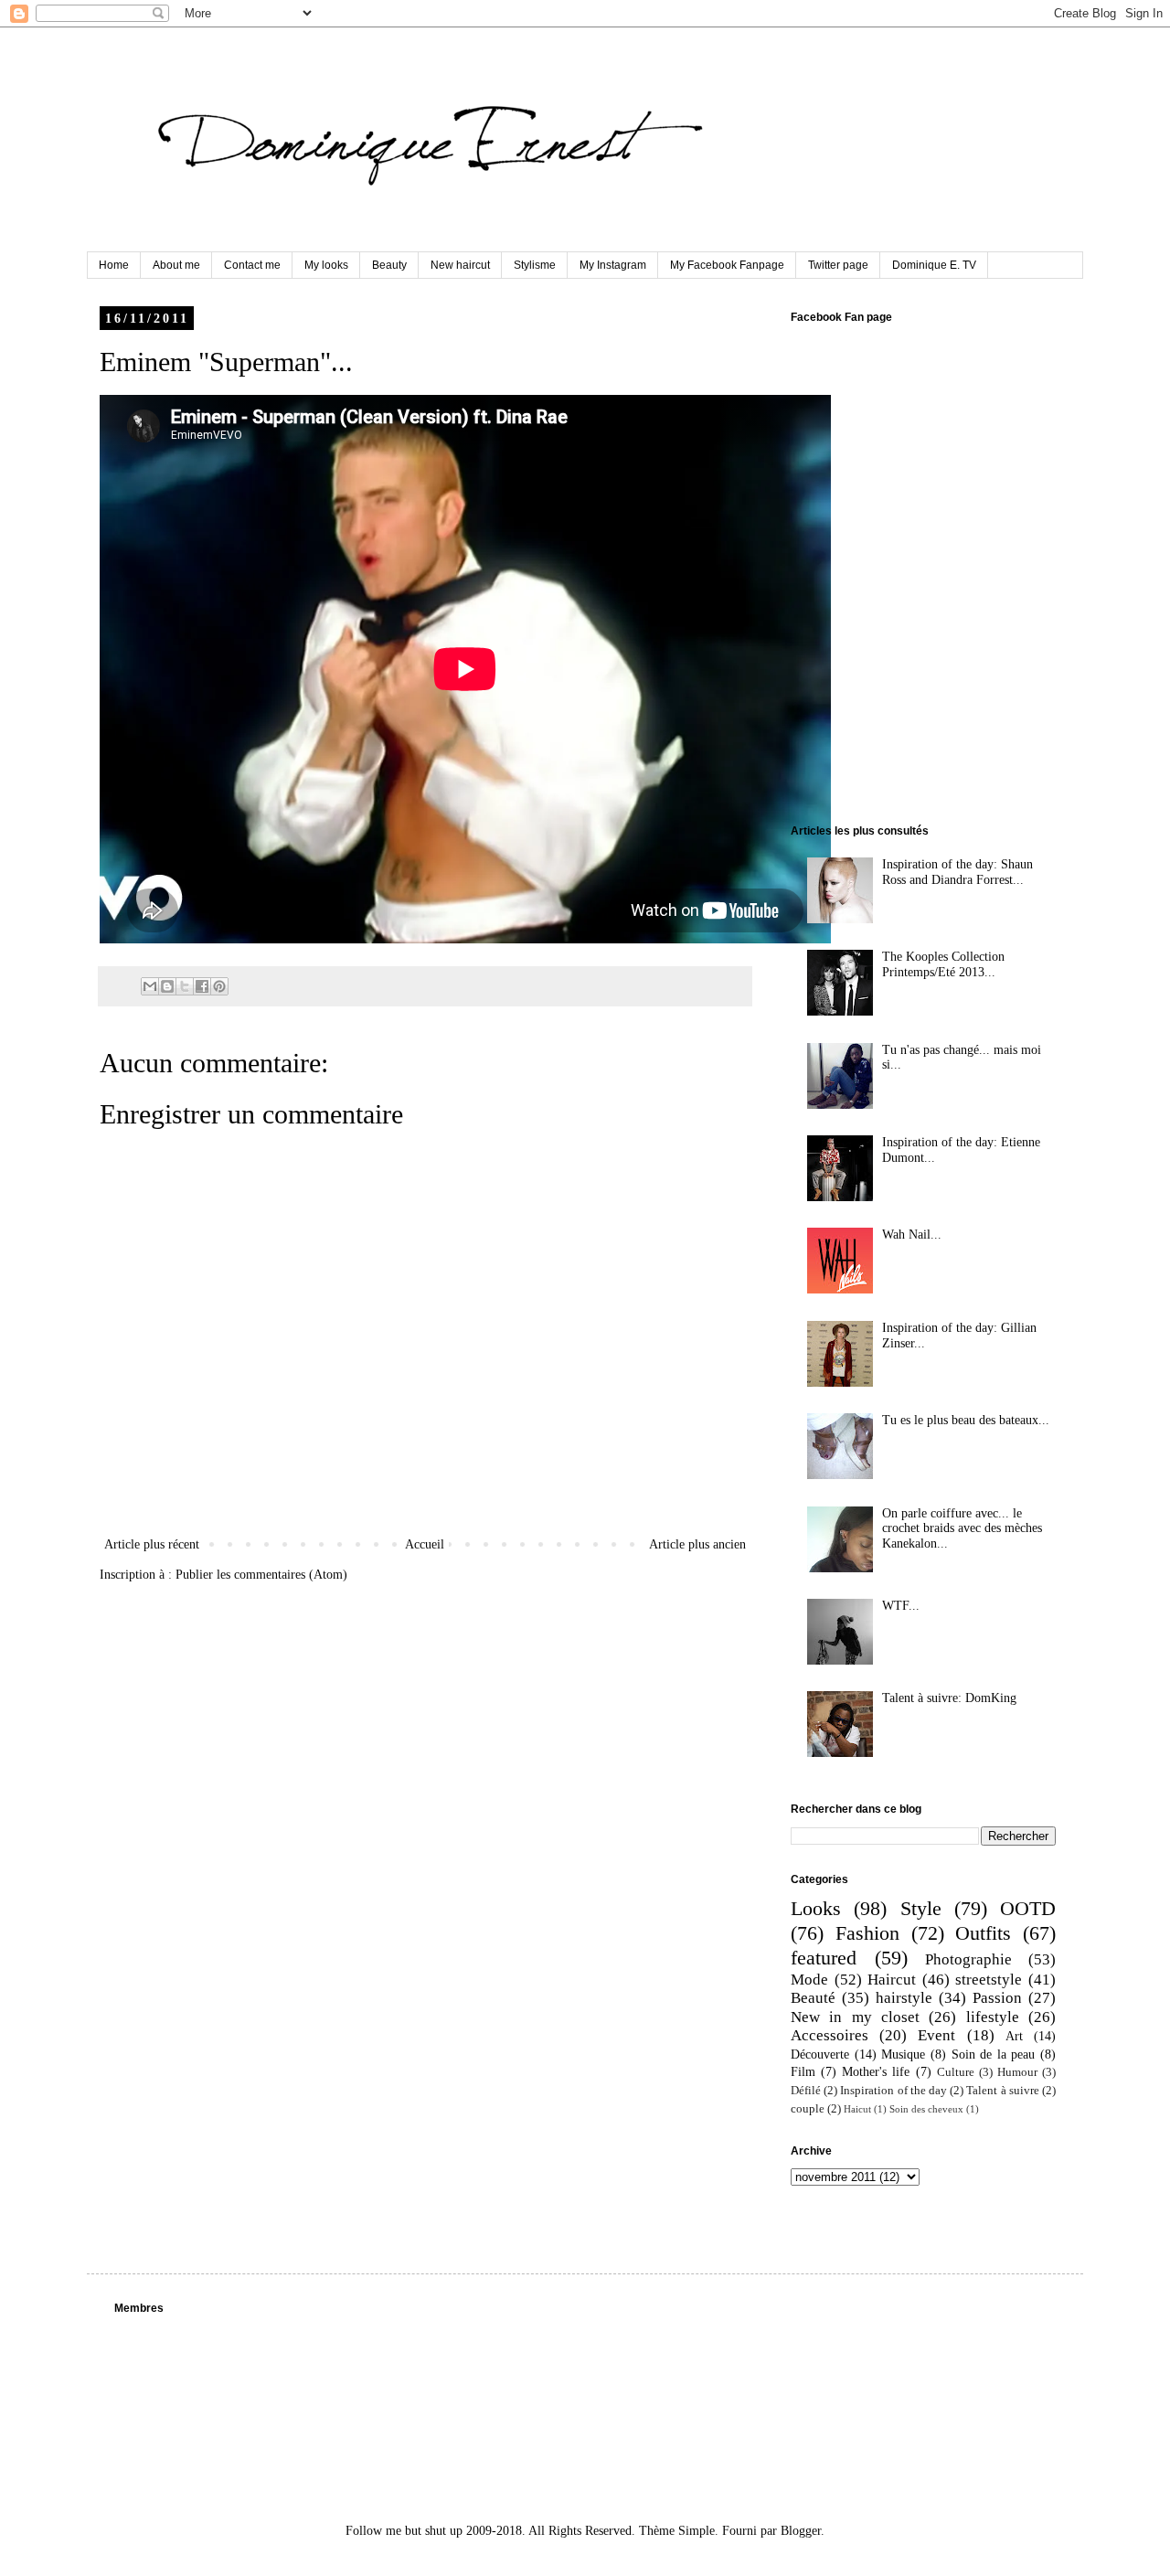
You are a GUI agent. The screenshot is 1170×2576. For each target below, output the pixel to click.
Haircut (892, 1980)
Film (803, 2072)
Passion (997, 1998)
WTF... (901, 1606)
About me (176, 265)
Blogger (801, 2531)
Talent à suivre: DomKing (949, 1698)
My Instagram (613, 265)
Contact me (252, 265)
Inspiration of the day (893, 2091)
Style (921, 1908)
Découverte (820, 2054)
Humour (1017, 2072)
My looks (326, 265)
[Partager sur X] (185, 986)
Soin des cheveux (926, 2109)
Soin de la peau (994, 2054)
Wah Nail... (912, 1235)
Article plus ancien (697, 1544)
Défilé (806, 2091)
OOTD (1028, 1908)
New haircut (460, 265)
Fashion (867, 1933)
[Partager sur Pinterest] (219, 986)
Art (1014, 2036)
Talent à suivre (1002, 2091)
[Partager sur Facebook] (202, 986)
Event (936, 2035)
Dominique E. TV (934, 265)
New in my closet (855, 2017)
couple (808, 2109)
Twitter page (838, 265)
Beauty (389, 265)
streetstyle (989, 1980)
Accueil (425, 1544)
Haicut (857, 2109)
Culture (956, 2072)
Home (114, 265)
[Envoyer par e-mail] (150, 986)
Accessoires (830, 2035)
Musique (903, 2054)
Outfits (983, 1933)
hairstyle (904, 1998)
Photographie (968, 1959)
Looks (816, 1908)
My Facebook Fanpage (727, 265)
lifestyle (993, 2017)
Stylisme (535, 265)
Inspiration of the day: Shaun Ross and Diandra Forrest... (957, 872)
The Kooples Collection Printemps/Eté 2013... (943, 964)
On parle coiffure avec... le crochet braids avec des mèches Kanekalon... (962, 1529)
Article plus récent (152, 1544)
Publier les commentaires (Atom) (261, 1575)
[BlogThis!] (167, 986)
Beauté (813, 1998)
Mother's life (876, 2072)
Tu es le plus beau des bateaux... (966, 1420)
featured (824, 1958)
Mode (809, 1980)
